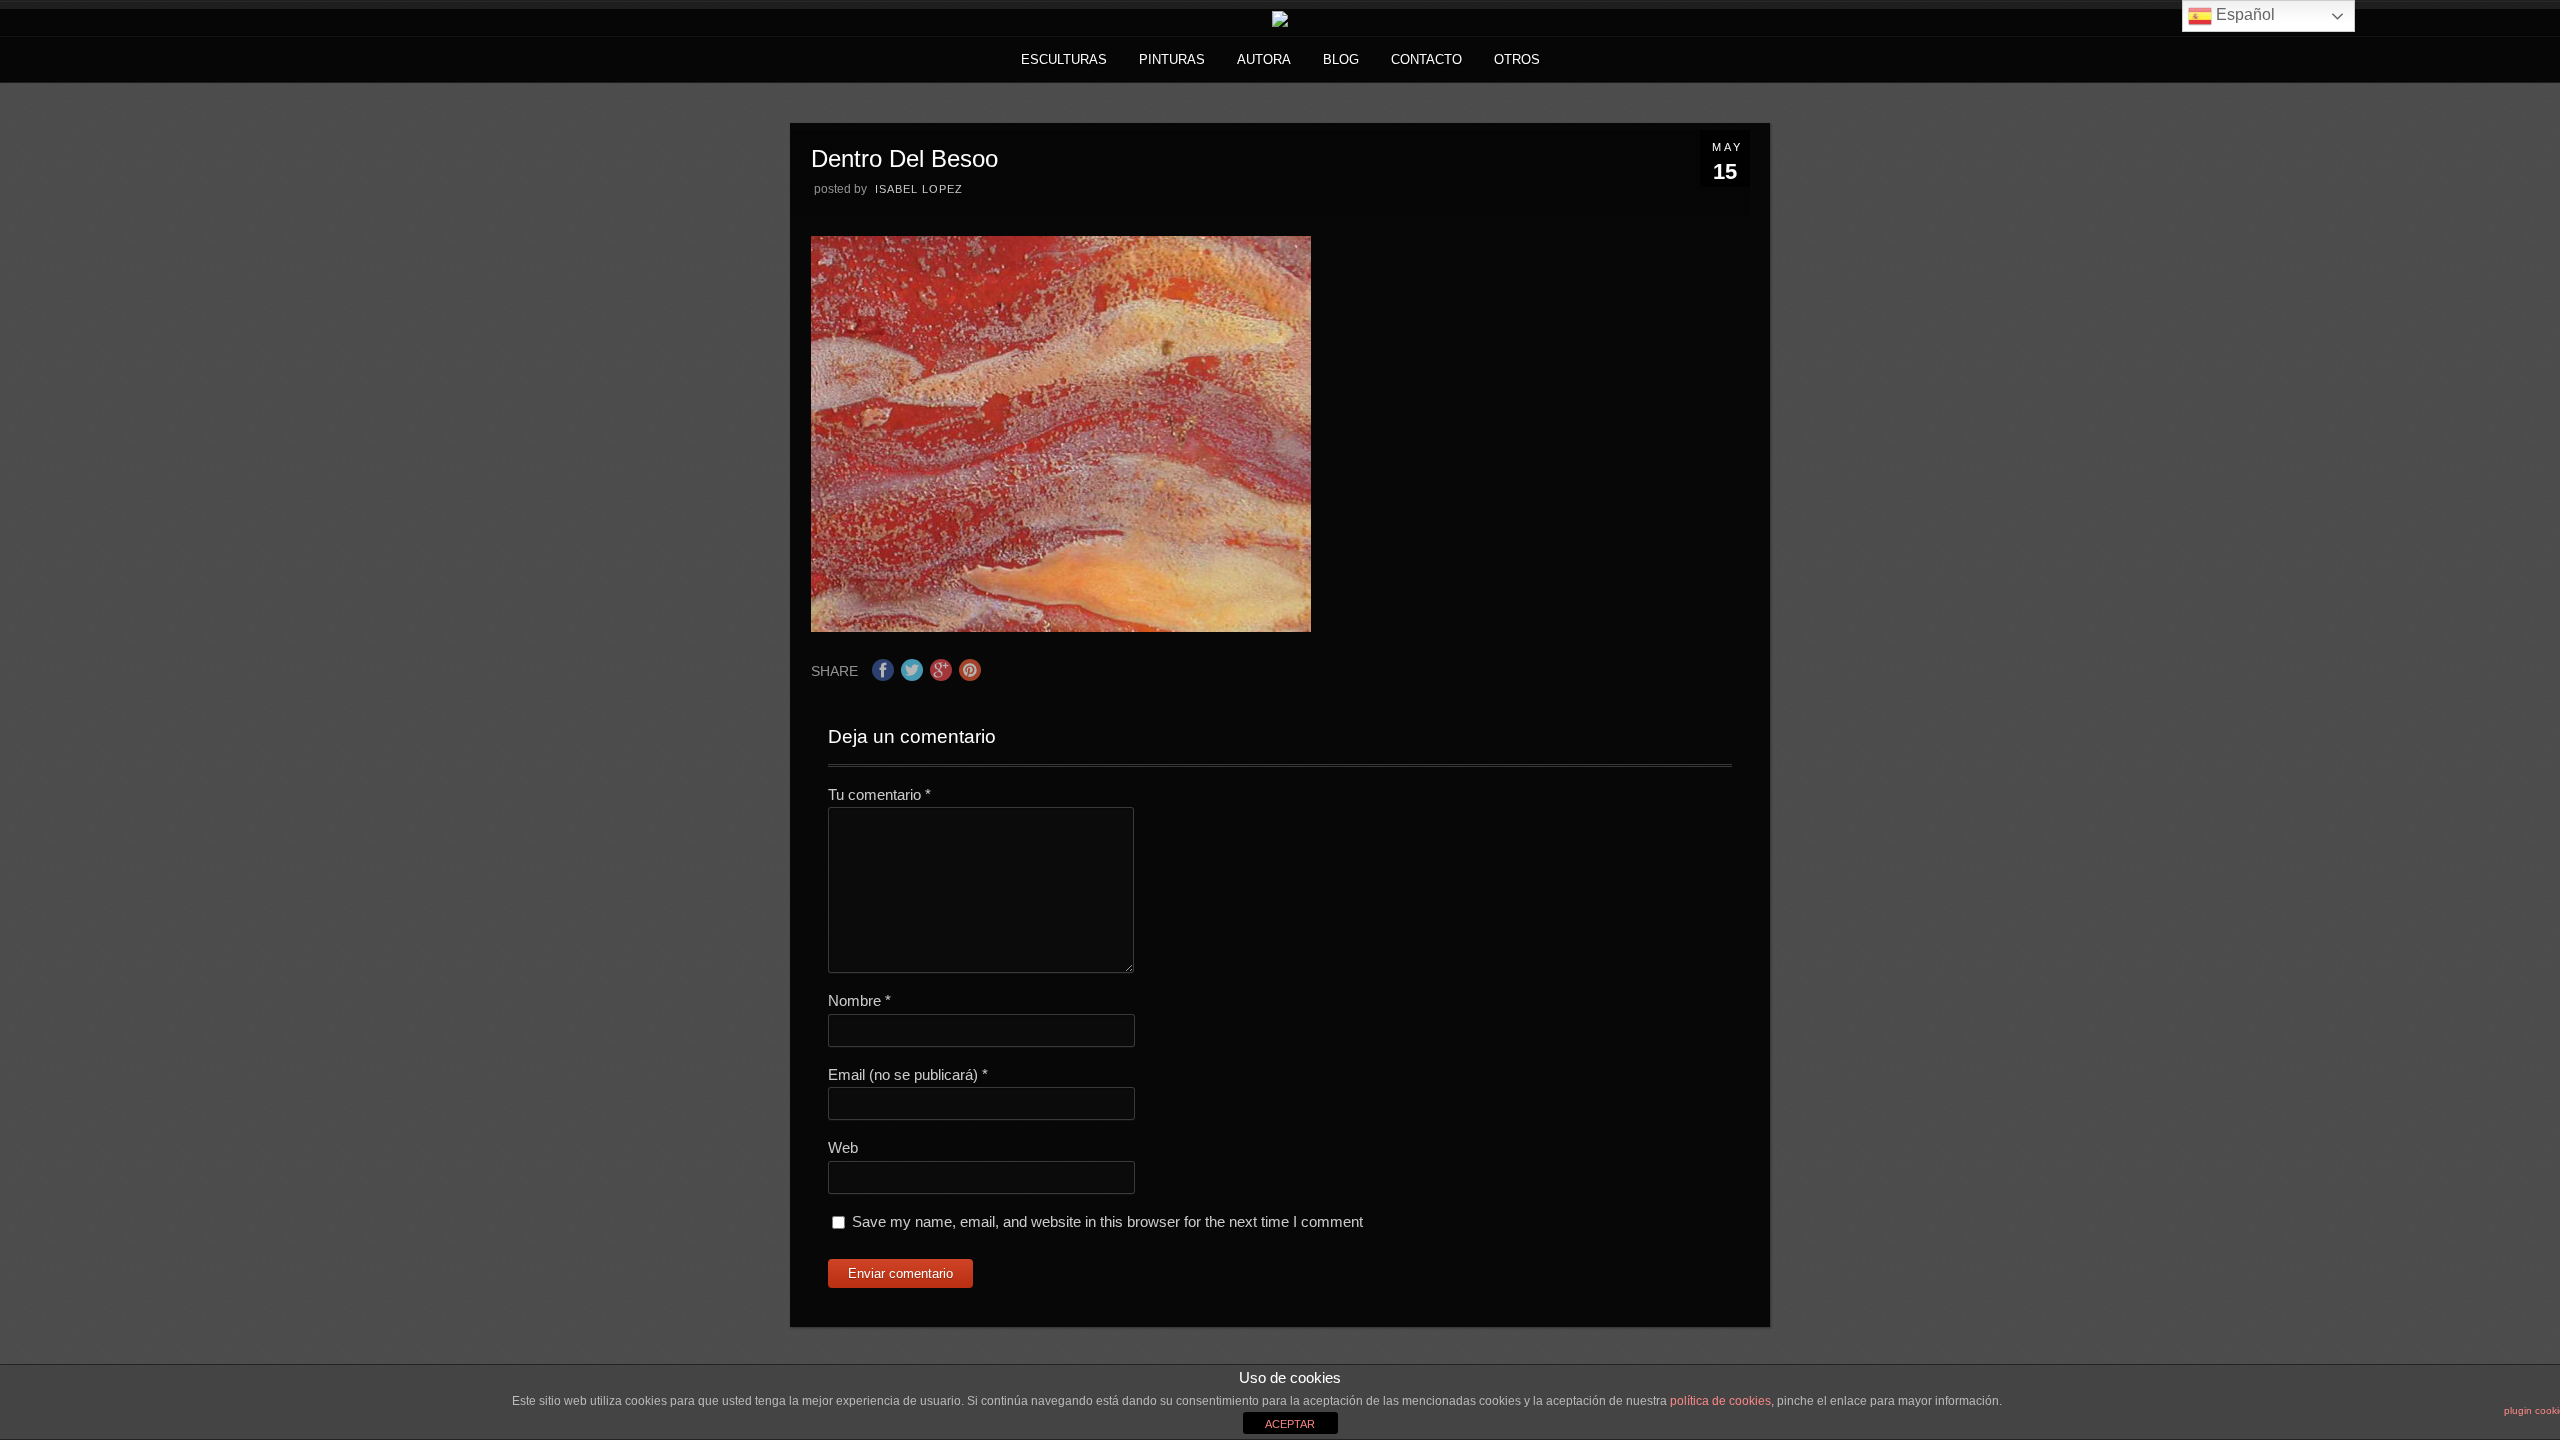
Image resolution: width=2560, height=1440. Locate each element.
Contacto (1426, 59)
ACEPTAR (1290, 1424)
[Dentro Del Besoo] (1061, 626)
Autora (1264, 59)
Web (843, 1147)
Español (2243, 14)
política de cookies (1720, 1401)
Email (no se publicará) (908, 1074)
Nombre (859, 1000)
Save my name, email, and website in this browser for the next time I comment (1107, 1221)
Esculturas (1064, 59)
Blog (1341, 59)
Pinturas (1172, 59)
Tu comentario (879, 794)
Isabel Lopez (919, 189)
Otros (1517, 59)
